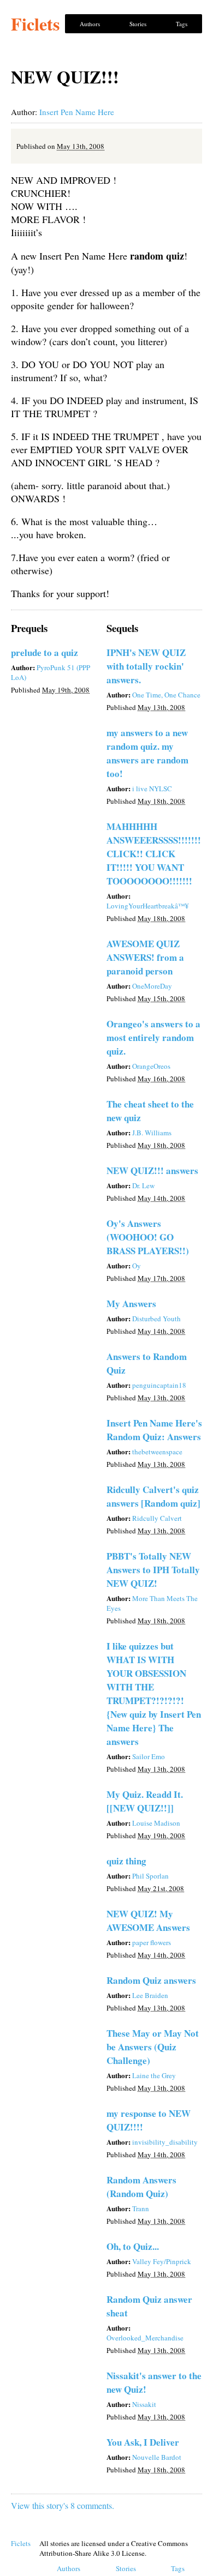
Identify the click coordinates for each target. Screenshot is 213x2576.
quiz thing (126, 1861)
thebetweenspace (157, 1452)
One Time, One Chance (166, 695)
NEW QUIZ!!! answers (152, 1170)
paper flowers (152, 1942)
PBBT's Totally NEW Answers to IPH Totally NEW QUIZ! (153, 1570)
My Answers (131, 1304)
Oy (137, 1266)
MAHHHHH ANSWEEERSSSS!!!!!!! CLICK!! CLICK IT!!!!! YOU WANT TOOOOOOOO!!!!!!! (154, 854)
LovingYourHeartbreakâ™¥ (148, 906)
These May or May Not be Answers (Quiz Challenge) (153, 2047)
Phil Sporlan (150, 1876)
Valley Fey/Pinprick (162, 2261)
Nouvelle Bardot (157, 2457)
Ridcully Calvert (157, 1518)
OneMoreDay (152, 986)
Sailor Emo (149, 1756)
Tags (182, 24)
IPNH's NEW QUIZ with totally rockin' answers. (146, 666)
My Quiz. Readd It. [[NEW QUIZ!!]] (145, 1801)
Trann (141, 2208)
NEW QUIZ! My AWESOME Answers (148, 1921)
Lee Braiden (150, 1995)
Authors (90, 24)
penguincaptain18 (159, 1385)
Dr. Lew (143, 1185)
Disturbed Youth (156, 1319)
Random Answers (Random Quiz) (141, 2187)
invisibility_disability (165, 2142)
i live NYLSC (152, 789)
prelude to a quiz (45, 652)
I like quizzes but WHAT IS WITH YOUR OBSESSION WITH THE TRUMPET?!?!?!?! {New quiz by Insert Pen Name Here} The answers (154, 1694)
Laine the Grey (154, 2075)
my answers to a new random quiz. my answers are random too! (147, 753)
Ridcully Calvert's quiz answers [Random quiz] (153, 1496)
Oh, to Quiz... (133, 2246)
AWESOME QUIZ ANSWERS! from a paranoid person (145, 957)
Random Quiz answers (151, 1980)
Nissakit (144, 2404)
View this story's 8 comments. (63, 2505)
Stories (138, 24)
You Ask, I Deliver (143, 2442)
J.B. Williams (152, 1133)
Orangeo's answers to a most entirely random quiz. (153, 1037)
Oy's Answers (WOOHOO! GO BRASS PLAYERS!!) (148, 1237)
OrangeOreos (151, 1066)
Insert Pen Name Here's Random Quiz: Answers (154, 1430)
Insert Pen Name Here (77, 112)
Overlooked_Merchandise (145, 2338)
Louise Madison (156, 1823)
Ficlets (35, 24)
